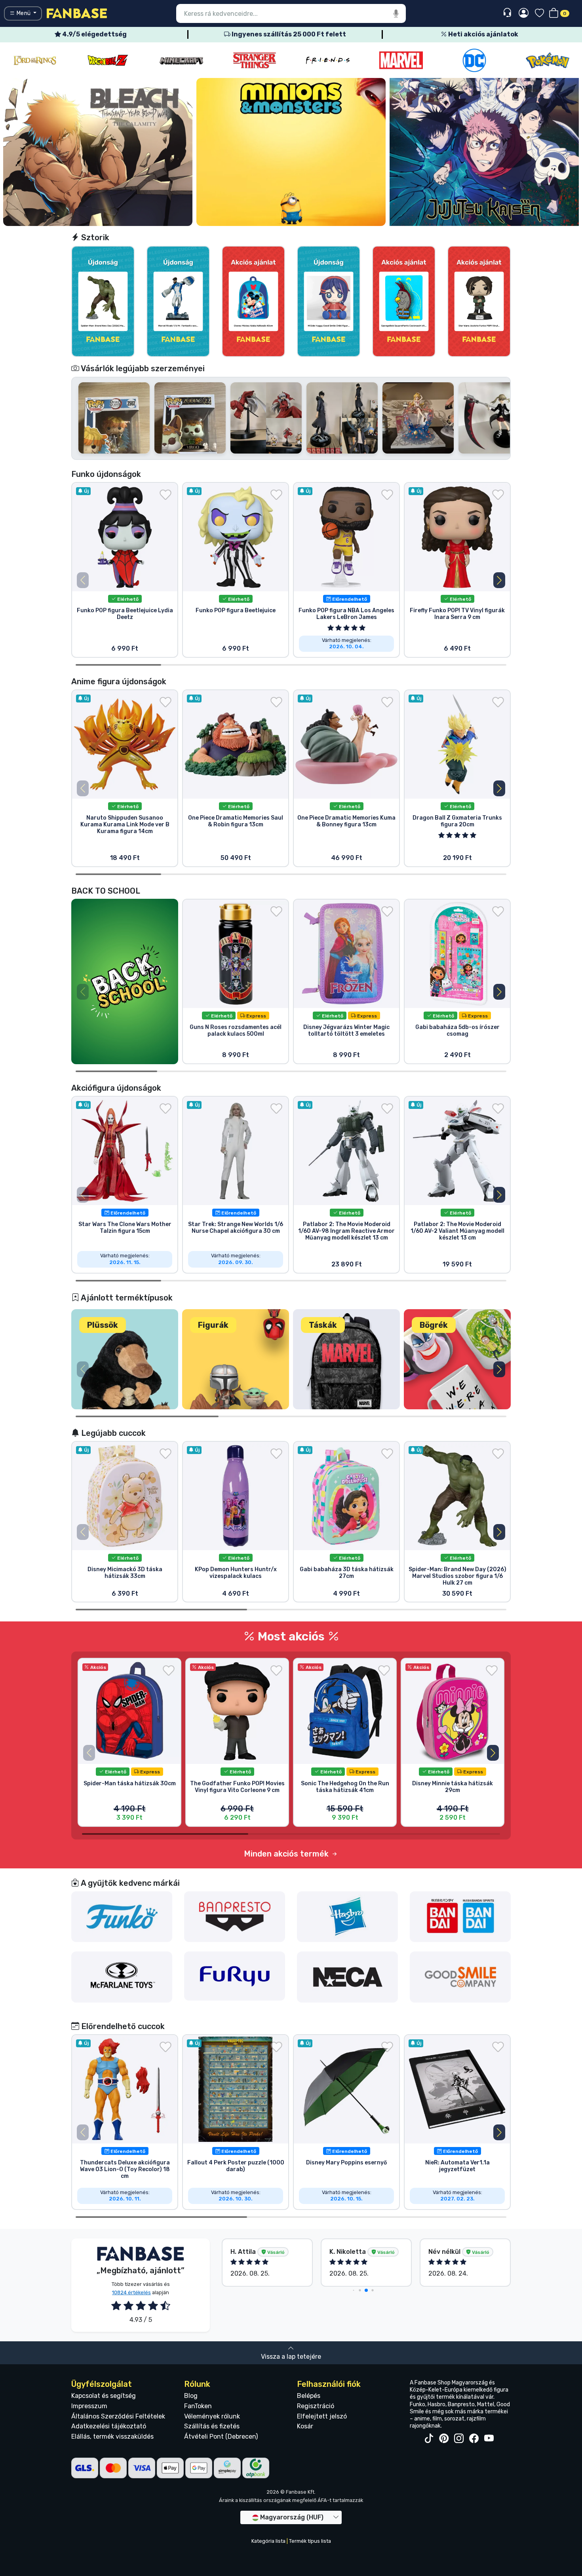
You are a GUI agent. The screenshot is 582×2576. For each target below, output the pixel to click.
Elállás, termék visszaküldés (112, 2436)
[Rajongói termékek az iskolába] (125, 981)
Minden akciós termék (287, 1854)
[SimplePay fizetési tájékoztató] (227, 2468)
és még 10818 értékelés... (449, 2255)
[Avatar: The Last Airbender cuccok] (484, 152)
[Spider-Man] (548, 60)
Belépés (309, 2396)
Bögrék (434, 1325)
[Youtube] (489, 2439)
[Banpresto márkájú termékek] (235, 1916)
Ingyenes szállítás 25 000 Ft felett (288, 34)
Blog (191, 2396)
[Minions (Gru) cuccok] (98, 152)
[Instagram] (459, 2439)
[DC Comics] (401, 60)
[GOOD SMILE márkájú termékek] (460, 1977)
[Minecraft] (108, 60)
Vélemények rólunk (212, 2416)
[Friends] (255, 60)
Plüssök (103, 1325)
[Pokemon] (474, 60)
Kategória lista (268, 2541)
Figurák (213, 1325)
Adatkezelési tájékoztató (109, 2426)
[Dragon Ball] (35, 60)
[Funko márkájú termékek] (122, 1916)
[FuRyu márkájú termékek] (235, 1975)
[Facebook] (474, 2439)
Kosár (305, 2426)
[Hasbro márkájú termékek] (348, 1916)
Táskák (323, 1325)
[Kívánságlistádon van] (165, 495)
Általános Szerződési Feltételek (118, 2416)
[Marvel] (328, 60)
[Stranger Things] (181, 60)
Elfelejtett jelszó (322, 2416)
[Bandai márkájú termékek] (460, 1916)
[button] (499, 580)
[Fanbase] (77, 13)
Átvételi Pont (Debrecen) (221, 2436)
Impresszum (89, 2406)
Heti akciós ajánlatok (483, 34)
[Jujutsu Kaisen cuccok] (291, 152)
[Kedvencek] (539, 14)
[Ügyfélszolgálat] (508, 13)
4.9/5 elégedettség (94, 34)
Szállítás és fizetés (212, 2426)
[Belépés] (524, 13)
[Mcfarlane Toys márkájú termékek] (122, 1977)
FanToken (198, 2406)
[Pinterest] (444, 2439)
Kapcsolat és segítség (104, 2396)
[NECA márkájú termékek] (348, 1977)
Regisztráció (316, 2406)
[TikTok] (429, 2439)
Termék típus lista (310, 2541)
